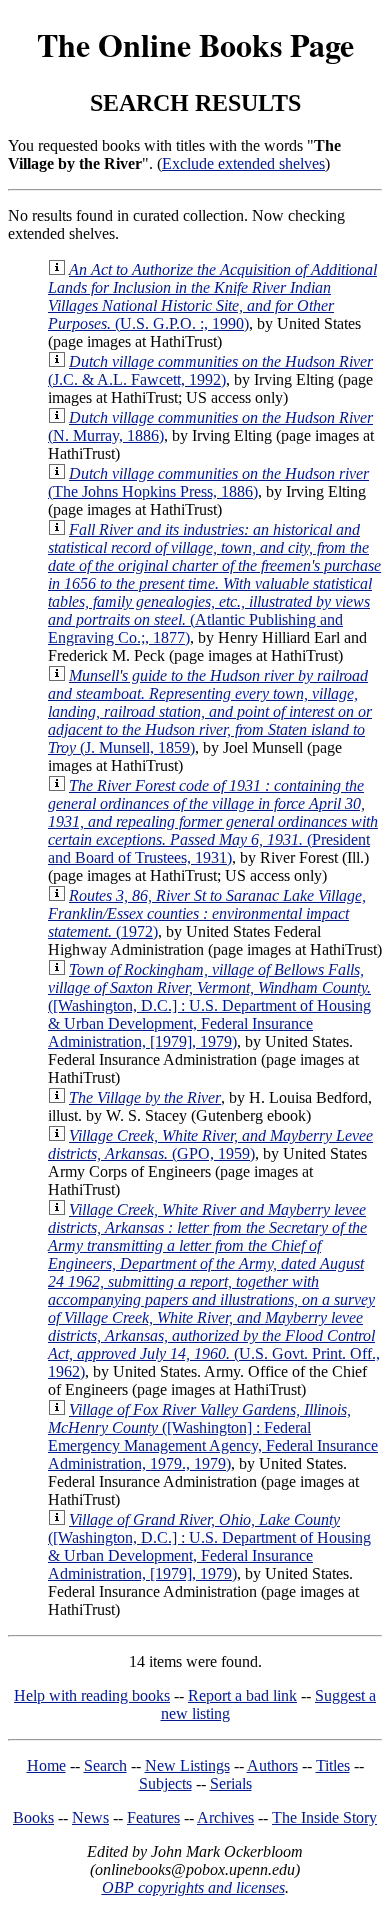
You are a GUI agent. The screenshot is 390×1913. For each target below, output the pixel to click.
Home (46, 1765)
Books (33, 1817)
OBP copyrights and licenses (193, 1887)
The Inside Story (324, 1817)
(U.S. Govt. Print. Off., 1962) (214, 1290)
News (90, 1817)
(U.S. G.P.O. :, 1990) (212, 296)
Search (105, 1765)
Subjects (165, 1783)
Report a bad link (242, 1695)
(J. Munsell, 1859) (210, 711)
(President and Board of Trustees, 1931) (213, 821)
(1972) (207, 913)
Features (153, 1817)
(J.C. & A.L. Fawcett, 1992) (210, 370)
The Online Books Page (195, 44)
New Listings (187, 1765)
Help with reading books (92, 1695)
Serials (231, 1783)
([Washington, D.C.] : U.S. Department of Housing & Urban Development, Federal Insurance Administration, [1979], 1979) (209, 1005)
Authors (272, 1765)
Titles (333, 1765)
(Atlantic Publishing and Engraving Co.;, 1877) (214, 583)
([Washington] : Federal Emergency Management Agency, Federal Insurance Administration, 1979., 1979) (213, 1436)
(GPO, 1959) (210, 1144)
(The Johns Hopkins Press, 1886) (208, 482)
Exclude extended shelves (243, 163)
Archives (225, 1817)
